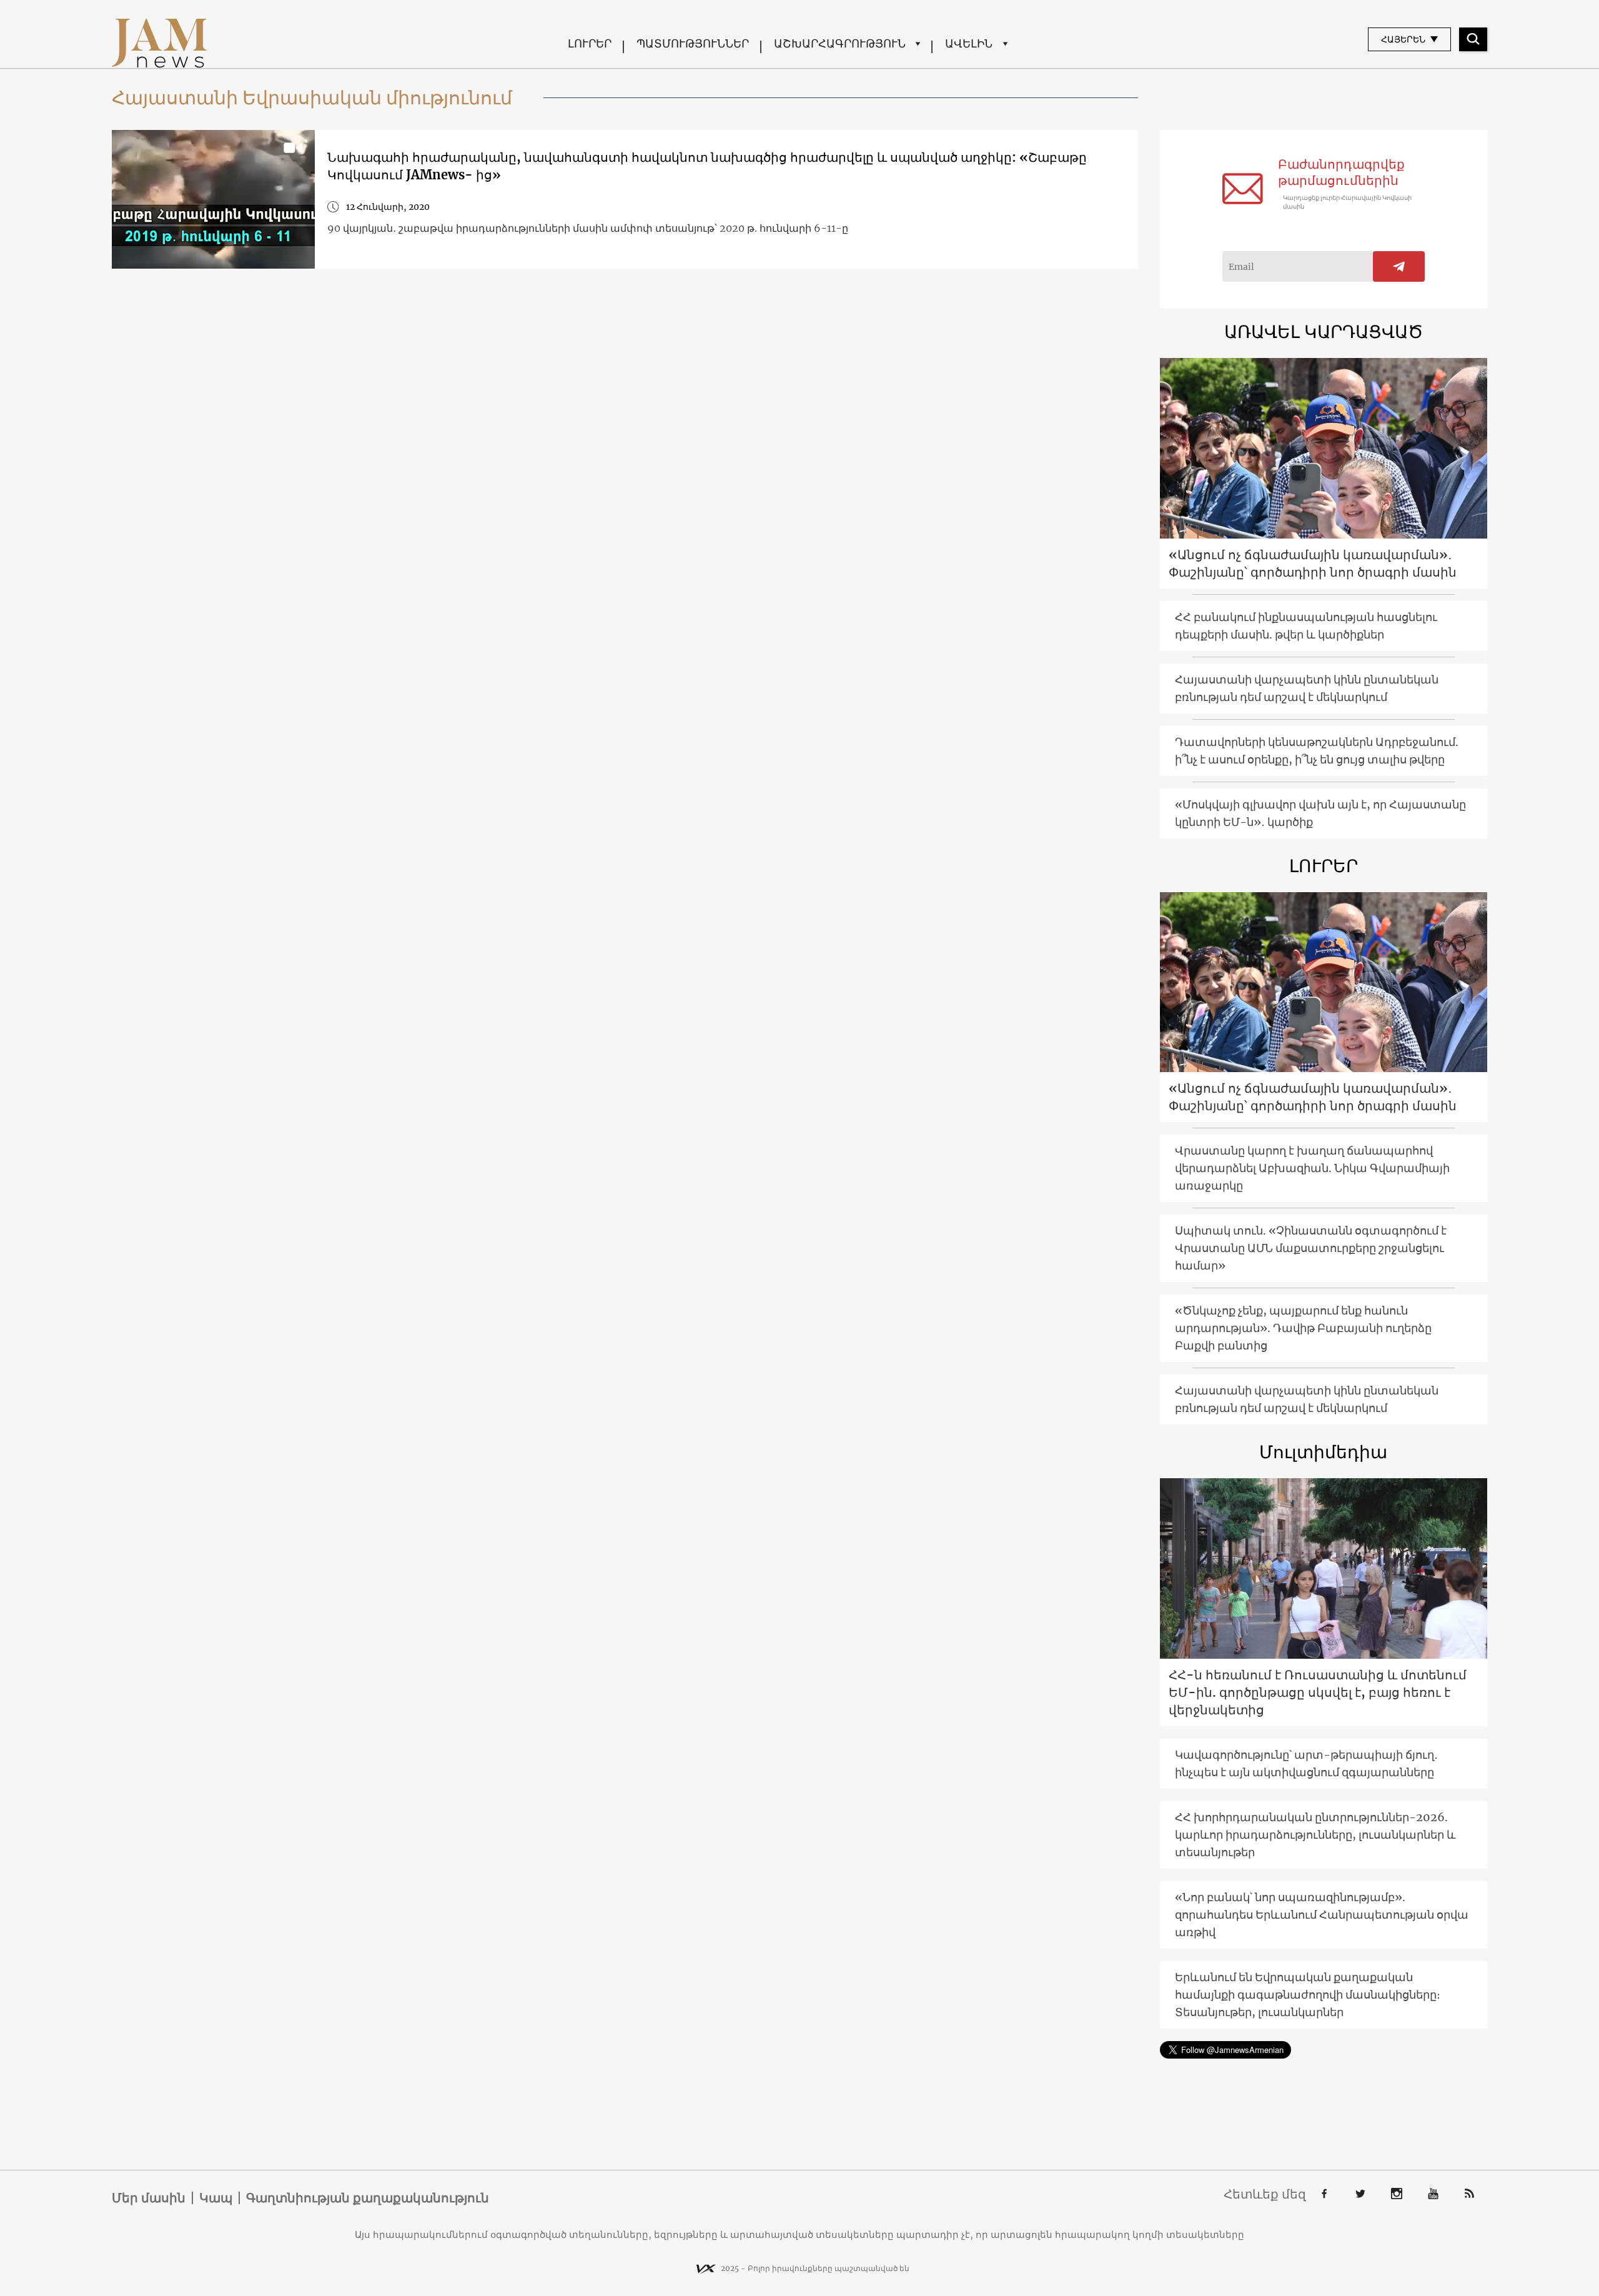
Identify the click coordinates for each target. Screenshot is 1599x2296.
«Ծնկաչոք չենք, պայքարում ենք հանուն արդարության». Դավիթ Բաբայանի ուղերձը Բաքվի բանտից (1303, 1328)
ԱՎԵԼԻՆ (969, 43)
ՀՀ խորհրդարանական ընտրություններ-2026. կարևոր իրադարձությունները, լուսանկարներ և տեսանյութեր (1315, 1835)
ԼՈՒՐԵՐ (590, 43)
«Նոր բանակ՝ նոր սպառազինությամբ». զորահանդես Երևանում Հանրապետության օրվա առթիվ (1322, 1915)
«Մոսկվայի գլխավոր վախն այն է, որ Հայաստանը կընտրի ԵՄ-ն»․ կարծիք (1320, 813)
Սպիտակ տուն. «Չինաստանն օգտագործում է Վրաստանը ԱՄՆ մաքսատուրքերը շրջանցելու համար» (1311, 1248)
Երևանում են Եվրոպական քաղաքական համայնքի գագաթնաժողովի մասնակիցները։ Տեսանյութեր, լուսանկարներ (1308, 1995)
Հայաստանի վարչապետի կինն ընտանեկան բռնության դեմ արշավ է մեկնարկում (1307, 688)
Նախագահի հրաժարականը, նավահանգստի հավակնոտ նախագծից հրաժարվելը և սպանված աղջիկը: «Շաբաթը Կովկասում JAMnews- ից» (707, 166)
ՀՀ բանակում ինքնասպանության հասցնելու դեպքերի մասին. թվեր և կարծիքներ (1306, 626)
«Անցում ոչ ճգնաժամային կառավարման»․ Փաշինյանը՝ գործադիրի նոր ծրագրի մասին (1313, 563)
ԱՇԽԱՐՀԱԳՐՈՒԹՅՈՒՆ (840, 43)
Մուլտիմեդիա (1323, 1452)
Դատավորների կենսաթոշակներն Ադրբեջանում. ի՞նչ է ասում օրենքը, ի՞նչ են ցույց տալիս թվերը (1317, 751)
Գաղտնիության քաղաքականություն (368, 2198)
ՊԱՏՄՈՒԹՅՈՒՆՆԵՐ (693, 43)
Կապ (216, 2198)
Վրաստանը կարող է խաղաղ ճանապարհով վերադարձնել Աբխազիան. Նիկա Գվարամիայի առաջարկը (1312, 1168)
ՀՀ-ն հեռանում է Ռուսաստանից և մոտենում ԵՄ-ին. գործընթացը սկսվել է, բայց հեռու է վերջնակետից (1318, 1692)
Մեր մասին (149, 2198)
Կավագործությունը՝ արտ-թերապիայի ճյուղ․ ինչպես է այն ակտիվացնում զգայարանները (1306, 1763)
